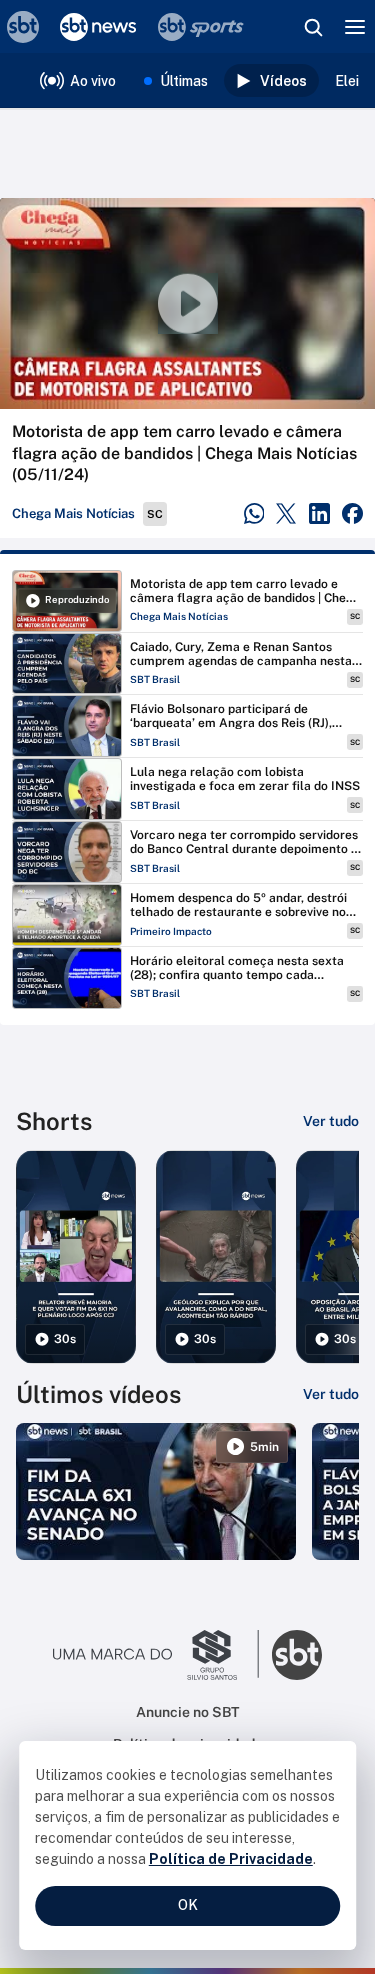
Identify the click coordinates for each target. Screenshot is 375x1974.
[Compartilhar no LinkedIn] (319, 513)
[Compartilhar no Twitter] (286, 513)
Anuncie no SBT (187, 1712)
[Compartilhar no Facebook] (352, 513)
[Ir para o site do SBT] (297, 1655)
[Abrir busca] (313, 27)
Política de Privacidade (231, 1859)
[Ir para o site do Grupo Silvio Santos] (156, 1655)
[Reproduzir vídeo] (187, 303)
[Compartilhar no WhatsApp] (254, 513)
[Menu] (355, 27)
